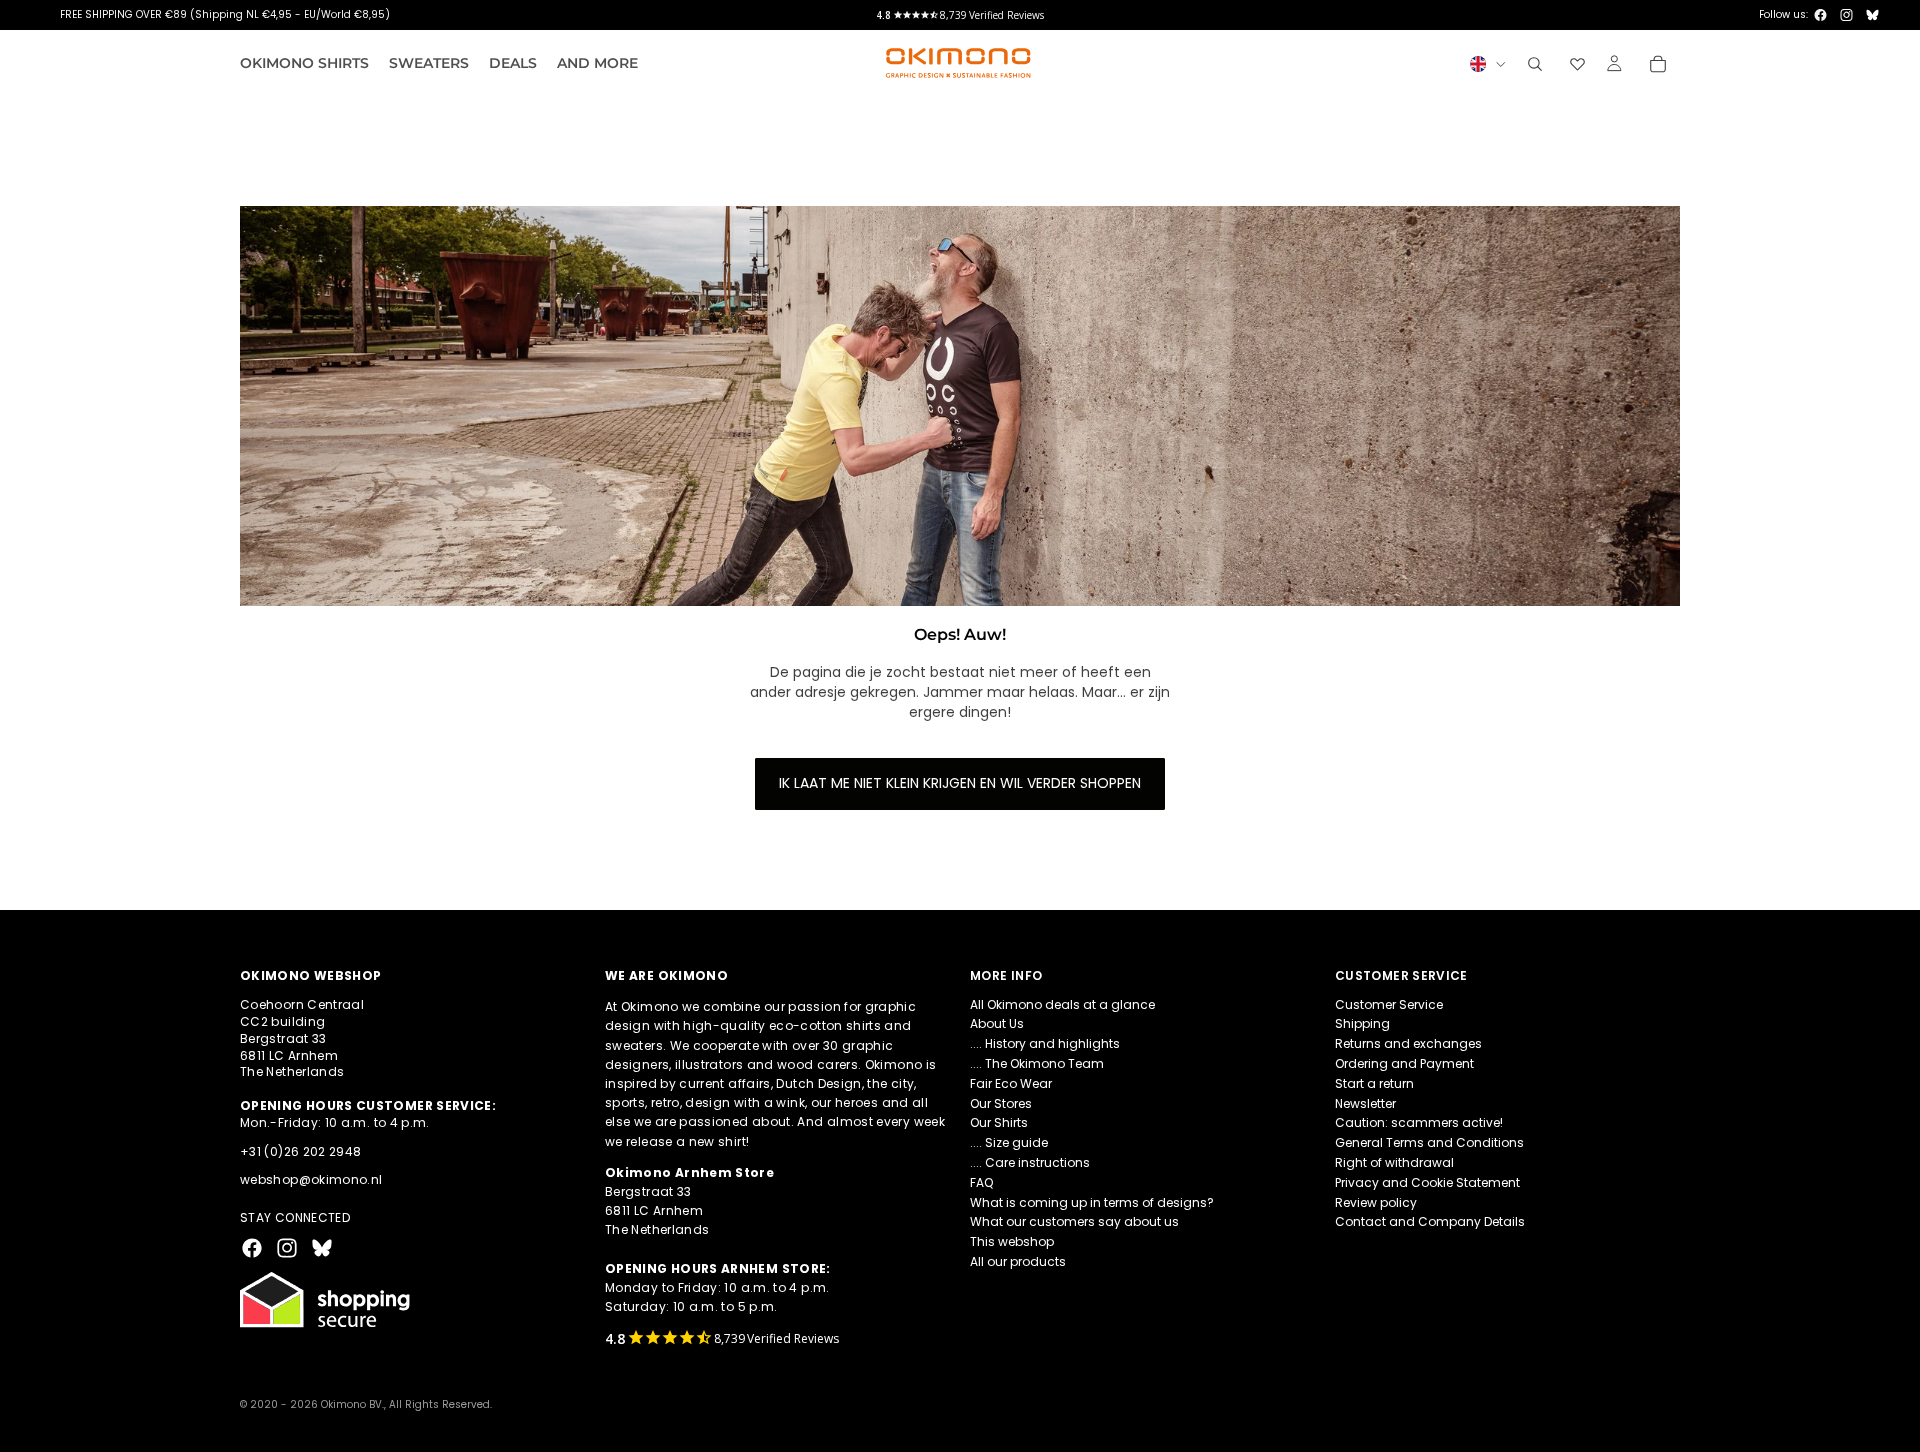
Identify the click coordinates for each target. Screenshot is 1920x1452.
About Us (997, 1024)
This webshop (1012, 1241)
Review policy (1376, 1202)
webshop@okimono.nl (311, 1180)
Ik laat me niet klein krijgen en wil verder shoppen (960, 783)
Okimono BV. (352, 1404)
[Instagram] (1846, 15)
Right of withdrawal (1394, 1162)
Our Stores (1001, 1103)
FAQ (981, 1182)
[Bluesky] (1872, 15)
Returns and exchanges (1408, 1043)
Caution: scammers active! (1419, 1123)
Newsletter (1365, 1103)
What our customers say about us (1074, 1222)
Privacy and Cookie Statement (1427, 1182)
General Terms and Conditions (1429, 1142)
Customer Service (1389, 1004)
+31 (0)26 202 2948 (300, 1151)
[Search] (1535, 64)
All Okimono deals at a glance (1062, 1004)
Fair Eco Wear (1011, 1083)
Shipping (1362, 1024)
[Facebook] (1820, 15)
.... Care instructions (1030, 1162)
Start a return (1374, 1083)
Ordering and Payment (1404, 1063)
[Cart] (1658, 64)
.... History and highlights (1045, 1043)
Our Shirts (999, 1123)
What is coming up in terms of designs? (1092, 1202)
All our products (1018, 1261)
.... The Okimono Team (1037, 1063)
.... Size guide (1009, 1142)
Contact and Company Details (1430, 1222)
